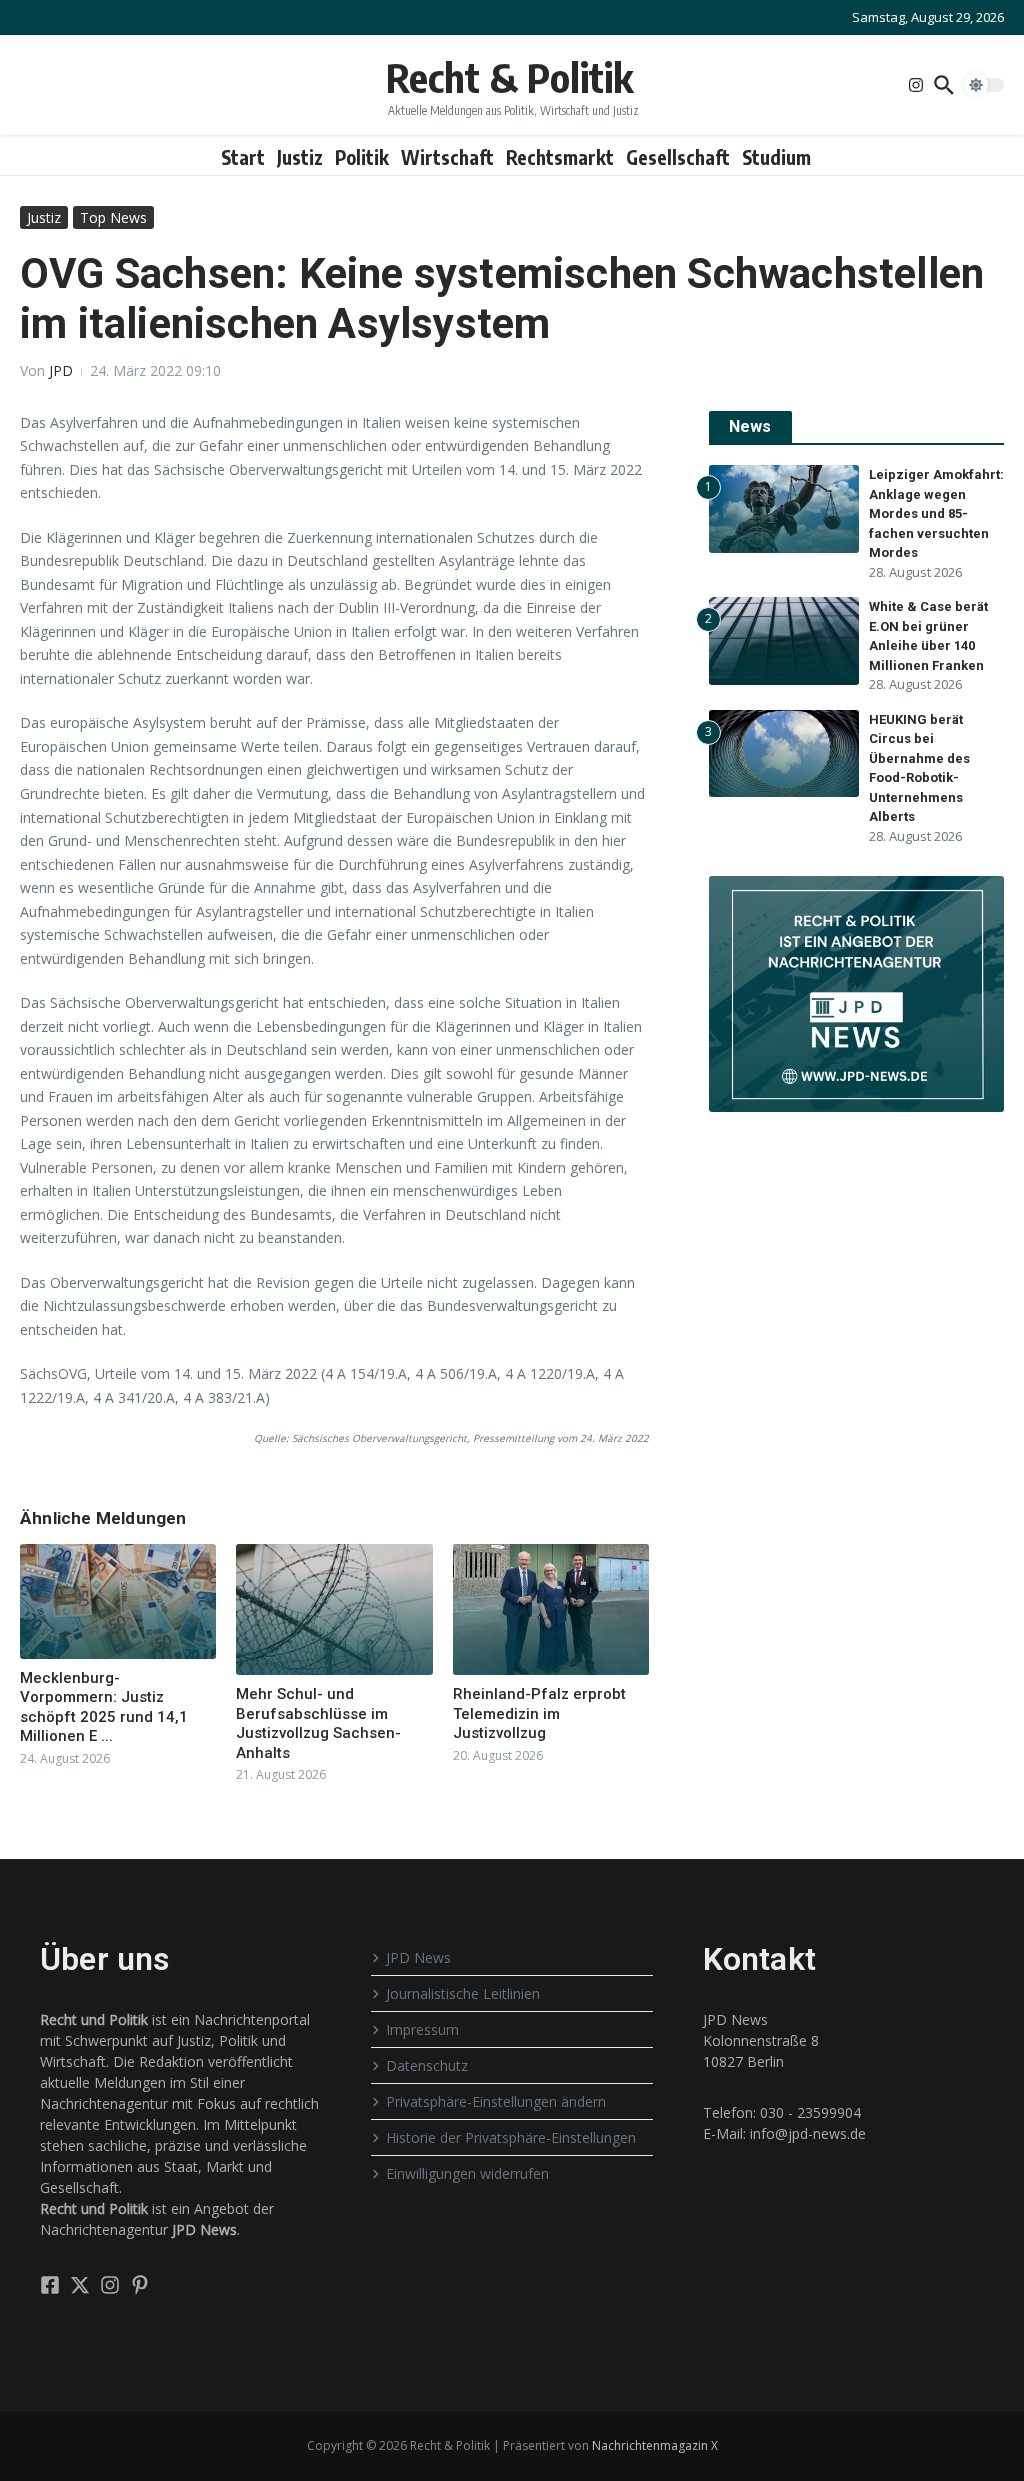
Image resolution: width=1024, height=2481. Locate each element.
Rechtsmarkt (560, 157)
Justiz (300, 157)
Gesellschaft (678, 157)
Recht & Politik (509, 77)
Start (243, 157)
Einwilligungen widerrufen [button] (467, 2173)
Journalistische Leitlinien (463, 1993)
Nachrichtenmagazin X (655, 2445)
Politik (362, 157)
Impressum (422, 2029)
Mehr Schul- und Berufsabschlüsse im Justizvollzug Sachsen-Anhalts (318, 1723)
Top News (113, 217)
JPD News (418, 1957)
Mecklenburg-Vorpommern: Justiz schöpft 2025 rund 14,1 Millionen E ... (104, 1707)
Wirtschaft (447, 157)
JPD (61, 370)
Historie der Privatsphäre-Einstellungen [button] (511, 2137)
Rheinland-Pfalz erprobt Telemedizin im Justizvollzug (539, 1713)
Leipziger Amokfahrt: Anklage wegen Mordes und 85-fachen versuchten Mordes (936, 513)
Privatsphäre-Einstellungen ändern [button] (496, 2101)
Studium (776, 157)
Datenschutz (427, 2065)
